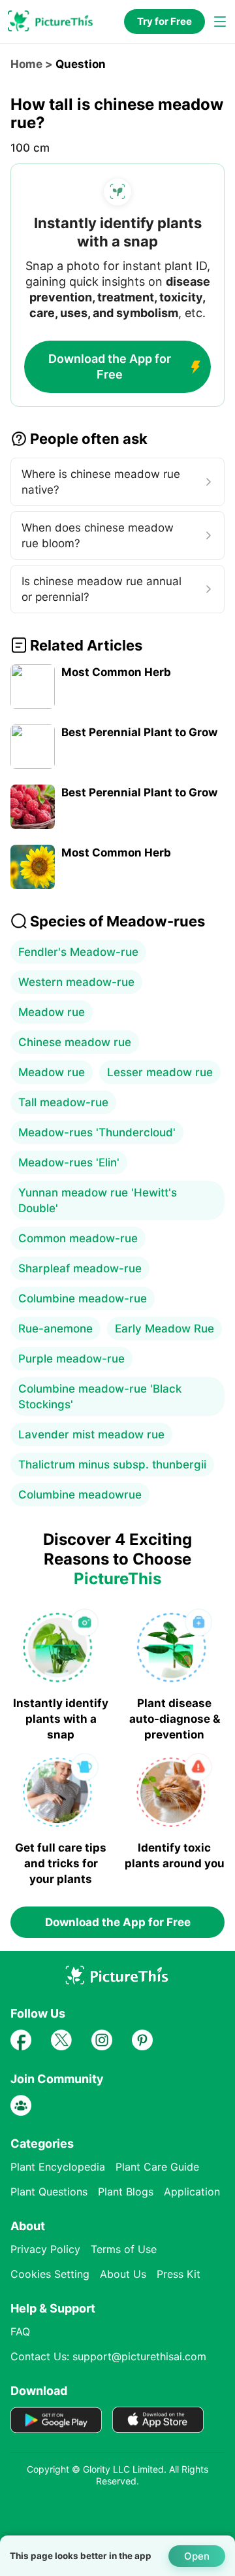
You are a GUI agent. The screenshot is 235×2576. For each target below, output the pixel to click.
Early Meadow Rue (164, 1329)
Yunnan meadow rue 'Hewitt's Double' (98, 1200)
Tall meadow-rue (63, 1102)
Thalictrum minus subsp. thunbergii (112, 1465)
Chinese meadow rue (75, 1042)
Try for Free (164, 21)
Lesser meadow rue (160, 1072)
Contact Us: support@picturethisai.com (108, 2356)
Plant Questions (49, 2192)
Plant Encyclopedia (58, 2167)
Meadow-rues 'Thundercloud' (97, 1132)
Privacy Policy (45, 2249)
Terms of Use (124, 2249)
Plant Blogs (126, 2192)
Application (192, 2192)
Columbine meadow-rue (83, 1298)
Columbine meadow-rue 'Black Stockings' (100, 1397)
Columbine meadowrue (80, 1495)
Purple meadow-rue (71, 1359)
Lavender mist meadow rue (91, 1434)
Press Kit (179, 2274)
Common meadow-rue (78, 1238)
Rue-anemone (55, 1329)
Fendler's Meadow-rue (78, 952)
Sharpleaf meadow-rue (80, 1268)
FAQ (20, 2331)
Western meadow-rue (76, 982)
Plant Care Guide (157, 2167)
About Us (123, 2274)
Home (26, 64)
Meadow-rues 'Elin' (69, 1162)
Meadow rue (52, 1012)
